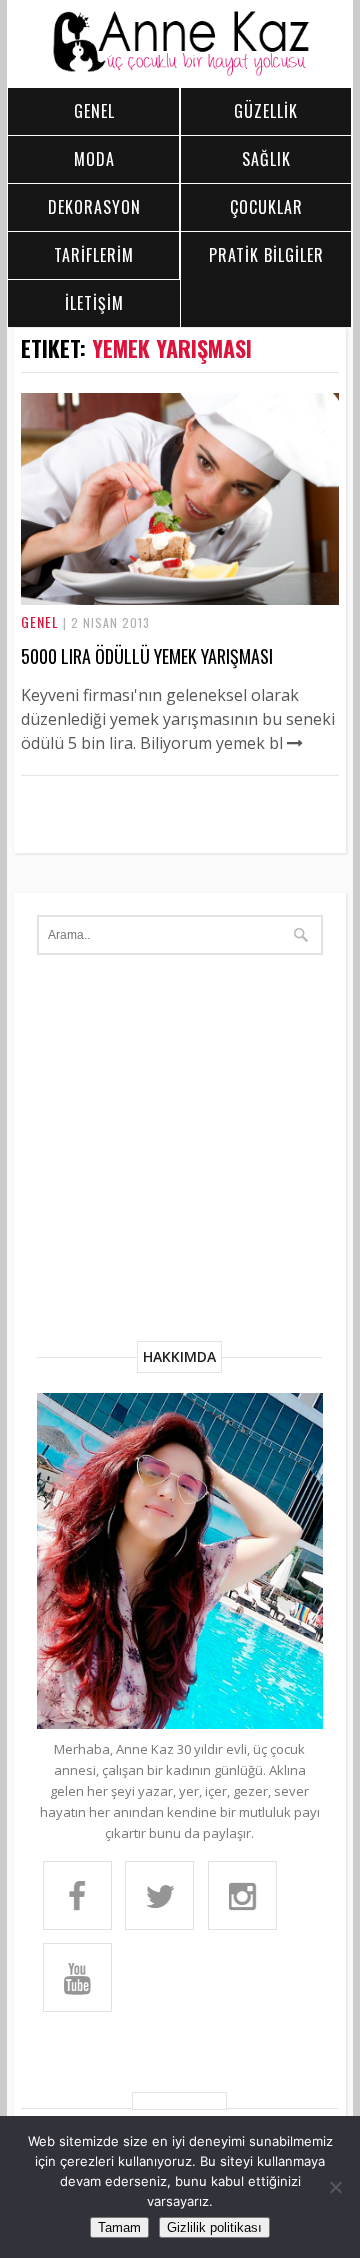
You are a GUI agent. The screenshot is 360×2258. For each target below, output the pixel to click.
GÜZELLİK (266, 111)
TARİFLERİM (94, 255)
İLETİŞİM (94, 303)
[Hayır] (335, 2187)
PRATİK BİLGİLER (266, 255)
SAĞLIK (266, 159)
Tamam (119, 2227)
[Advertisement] (180, 1151)
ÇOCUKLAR (266, 207)
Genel (40, 621)
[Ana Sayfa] (179, 71)
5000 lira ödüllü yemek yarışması (147, 656)
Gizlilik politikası (214, 2227)
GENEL (94, 111)
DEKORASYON (94, 207)
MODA (94, 159)
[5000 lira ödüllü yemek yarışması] (180, 599)
